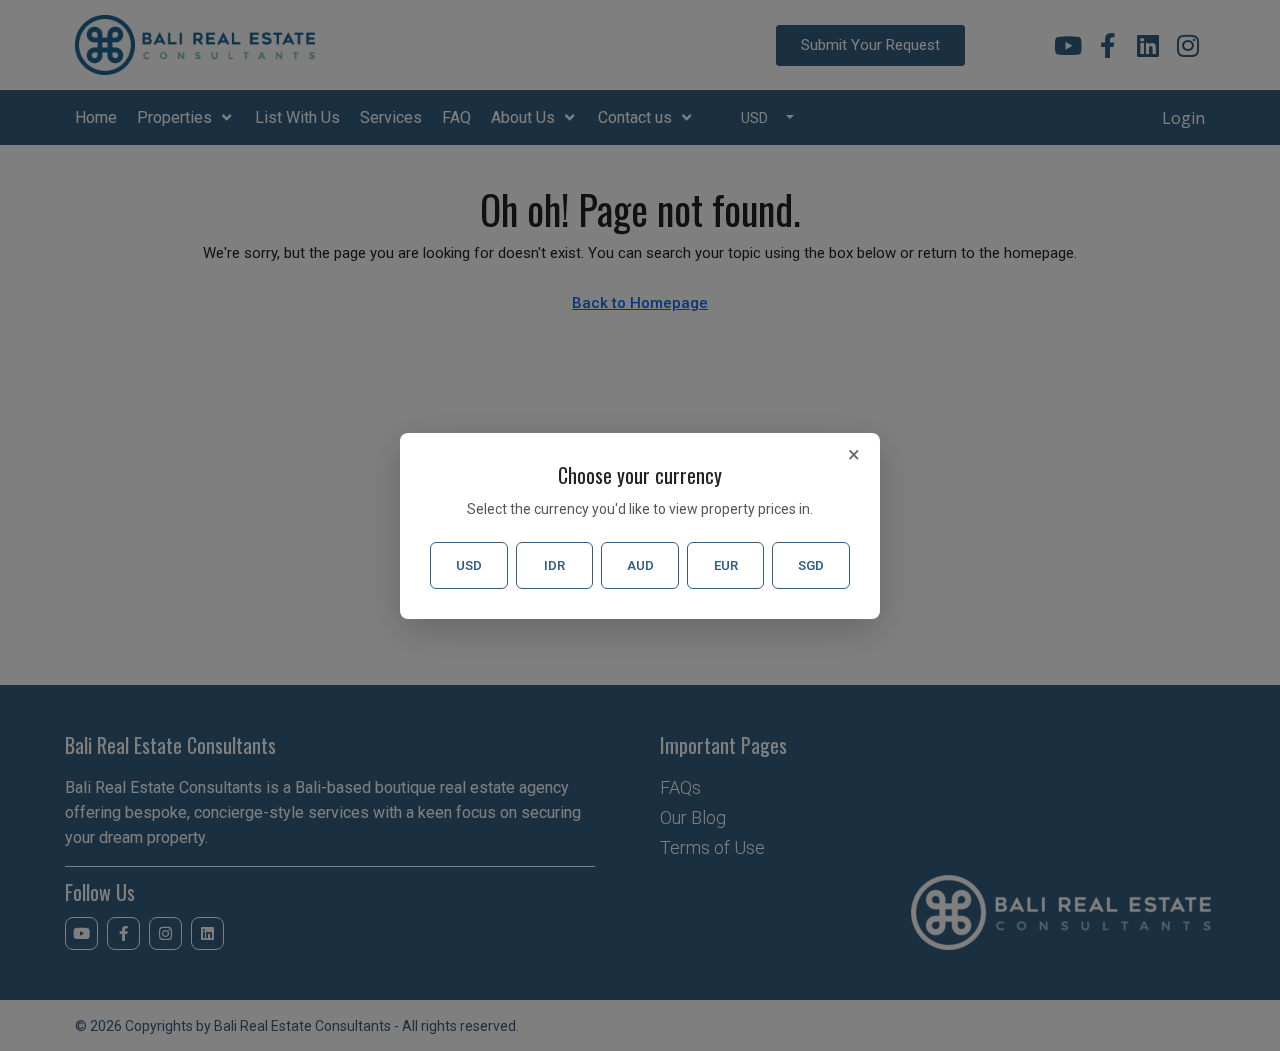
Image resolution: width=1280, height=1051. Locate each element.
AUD (640, 565)
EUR (726, 565)
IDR (554, 565)
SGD (811, 565)
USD (469, 565)
